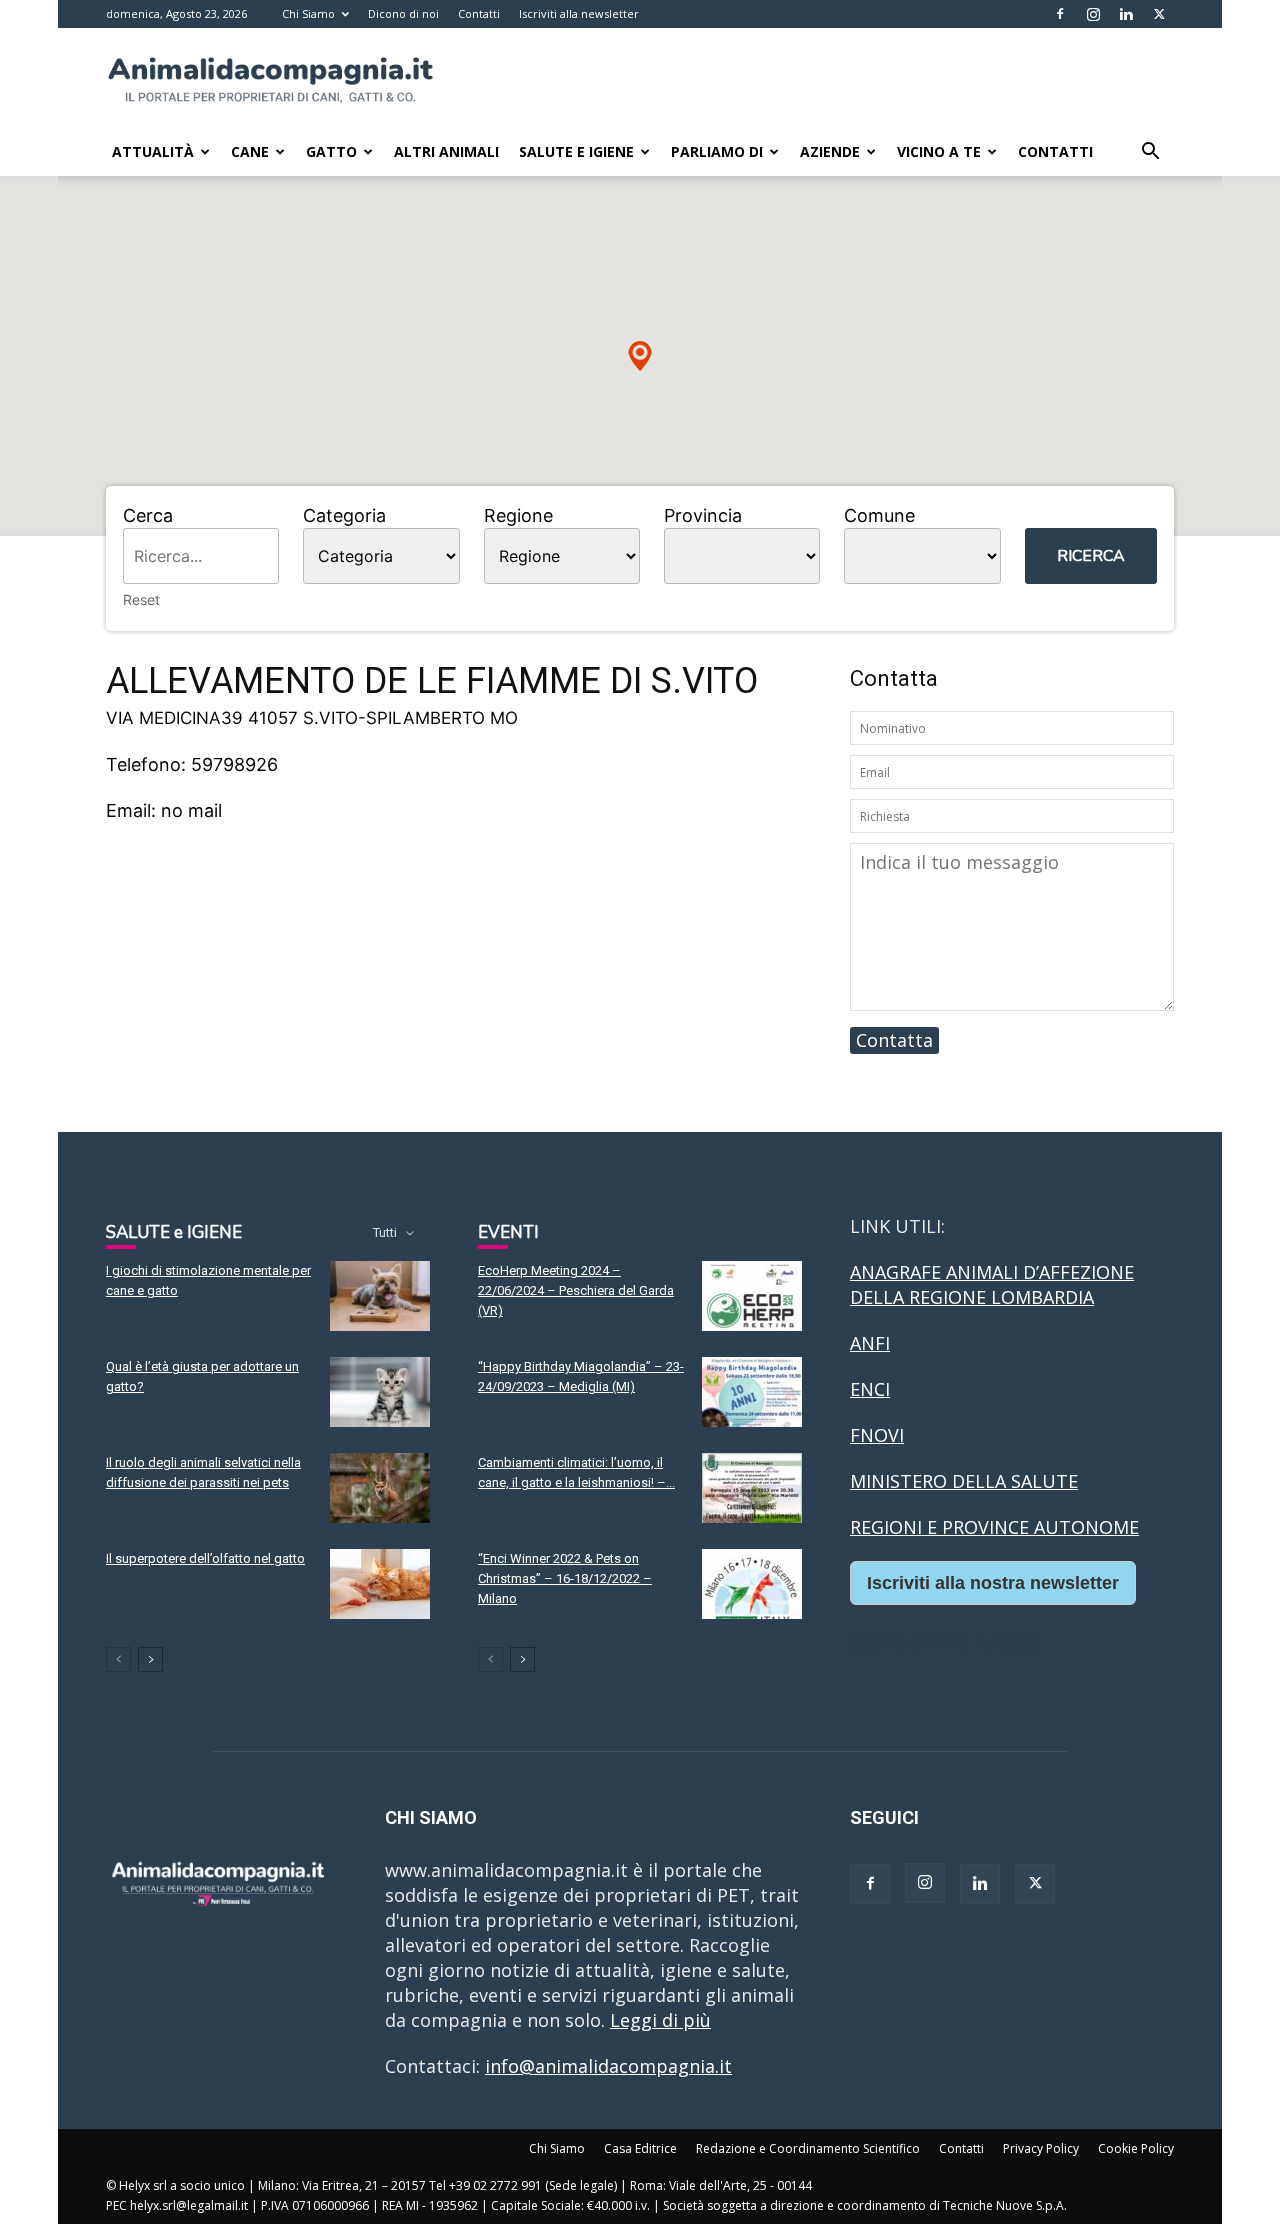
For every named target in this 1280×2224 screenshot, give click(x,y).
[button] (1150, 152)
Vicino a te (939, 151)
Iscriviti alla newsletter (579, 13)
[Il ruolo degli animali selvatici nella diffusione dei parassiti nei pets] (380, 1488)
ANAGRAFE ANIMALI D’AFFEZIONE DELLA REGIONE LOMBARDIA (992, 1284)
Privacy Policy (1041, 2148)
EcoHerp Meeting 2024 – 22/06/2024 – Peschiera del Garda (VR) (576, 1290)
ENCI (870, 1389)
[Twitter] (1159, 14)
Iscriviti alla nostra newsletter (993, 1583)
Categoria (344, 515)
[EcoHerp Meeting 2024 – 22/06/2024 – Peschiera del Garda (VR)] (752, 1296)
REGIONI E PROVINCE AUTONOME (994, 1527)
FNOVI (877, 1435)
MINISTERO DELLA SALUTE (964, 1481)
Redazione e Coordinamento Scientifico (808, 2148)
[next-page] (150, 1659)
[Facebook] (1060, 14)
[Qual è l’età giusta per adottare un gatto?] (380, 1392)
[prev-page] (118, 1659)
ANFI (870, 1343)
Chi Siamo (308, 13)
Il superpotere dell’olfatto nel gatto (205, 1558)
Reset (141, 599)
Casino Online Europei (945, 1642)
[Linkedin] (1126, 14)
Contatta (894, 1040)
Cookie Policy (1136, 2148)
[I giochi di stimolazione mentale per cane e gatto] (380, 1296)
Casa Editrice (640, 2148)
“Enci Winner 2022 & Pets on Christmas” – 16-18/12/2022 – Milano (565, 1578)
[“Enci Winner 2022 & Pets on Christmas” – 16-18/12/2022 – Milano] (752, 1584)
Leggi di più (660, 2020)
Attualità (153, 151)
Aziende (830, 151)
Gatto (331, 151)
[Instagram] (1093, 14)
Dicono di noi (403, 13)
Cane (250, 151)
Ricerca (1091, 556)
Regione (518, 515)
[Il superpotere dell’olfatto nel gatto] (380, 1584)
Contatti (479, 13)
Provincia (703, 515)
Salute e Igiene (576, 151)
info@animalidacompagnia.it (608, 2066)
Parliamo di (717, 151)
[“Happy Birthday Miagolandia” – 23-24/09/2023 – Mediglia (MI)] (752, 1392)
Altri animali (446, 151)
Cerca (148, 515)
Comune (879, 515)
